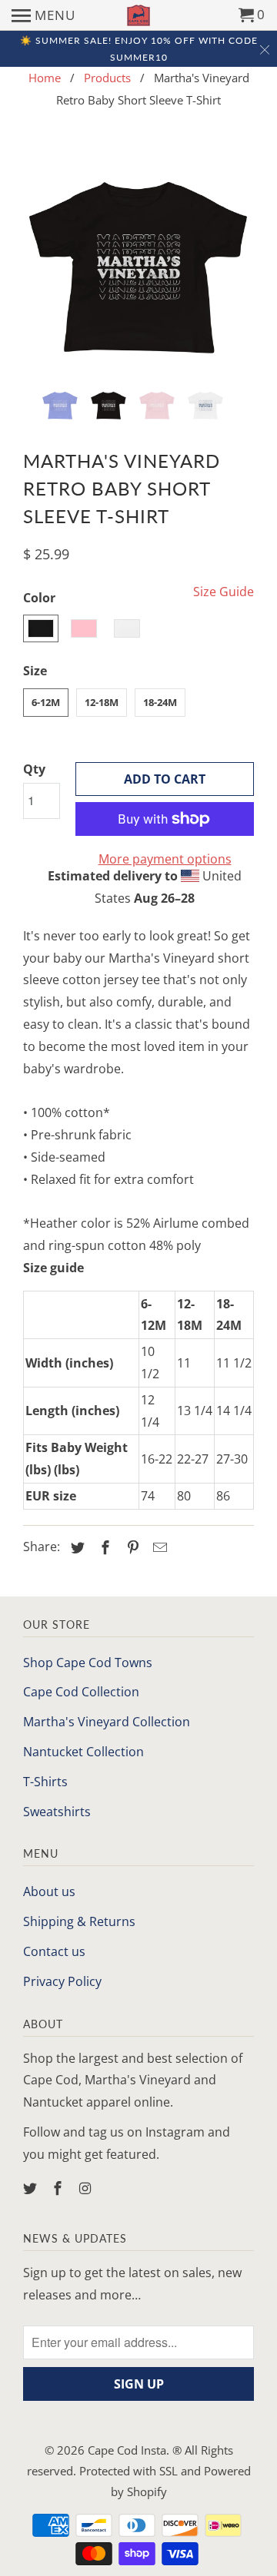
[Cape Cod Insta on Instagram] (87, 2188)
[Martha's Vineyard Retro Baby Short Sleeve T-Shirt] (138, 259)
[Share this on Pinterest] (131, 1547)
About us (49, 1891)
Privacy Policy (62, 1981)
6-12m (46, 702)
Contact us (54, 1951)
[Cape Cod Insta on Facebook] (59, 2188)
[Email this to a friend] (158, 1547)
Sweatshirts (57, 1812)
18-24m (160, 702)
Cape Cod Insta (127, 2450)
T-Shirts (45, 1782)
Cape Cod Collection (81, 1692)
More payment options (165, 859)
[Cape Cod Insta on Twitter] (32, 2188)
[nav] (43, 15)
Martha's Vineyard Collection (107, 1722)
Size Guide (224, 592)
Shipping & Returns (79, 1921)
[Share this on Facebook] (103, 1547)
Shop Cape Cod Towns (88, 1663)
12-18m (102, 702)
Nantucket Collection (83, 1752)
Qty (34, 769)
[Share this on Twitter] (75, 1547)
